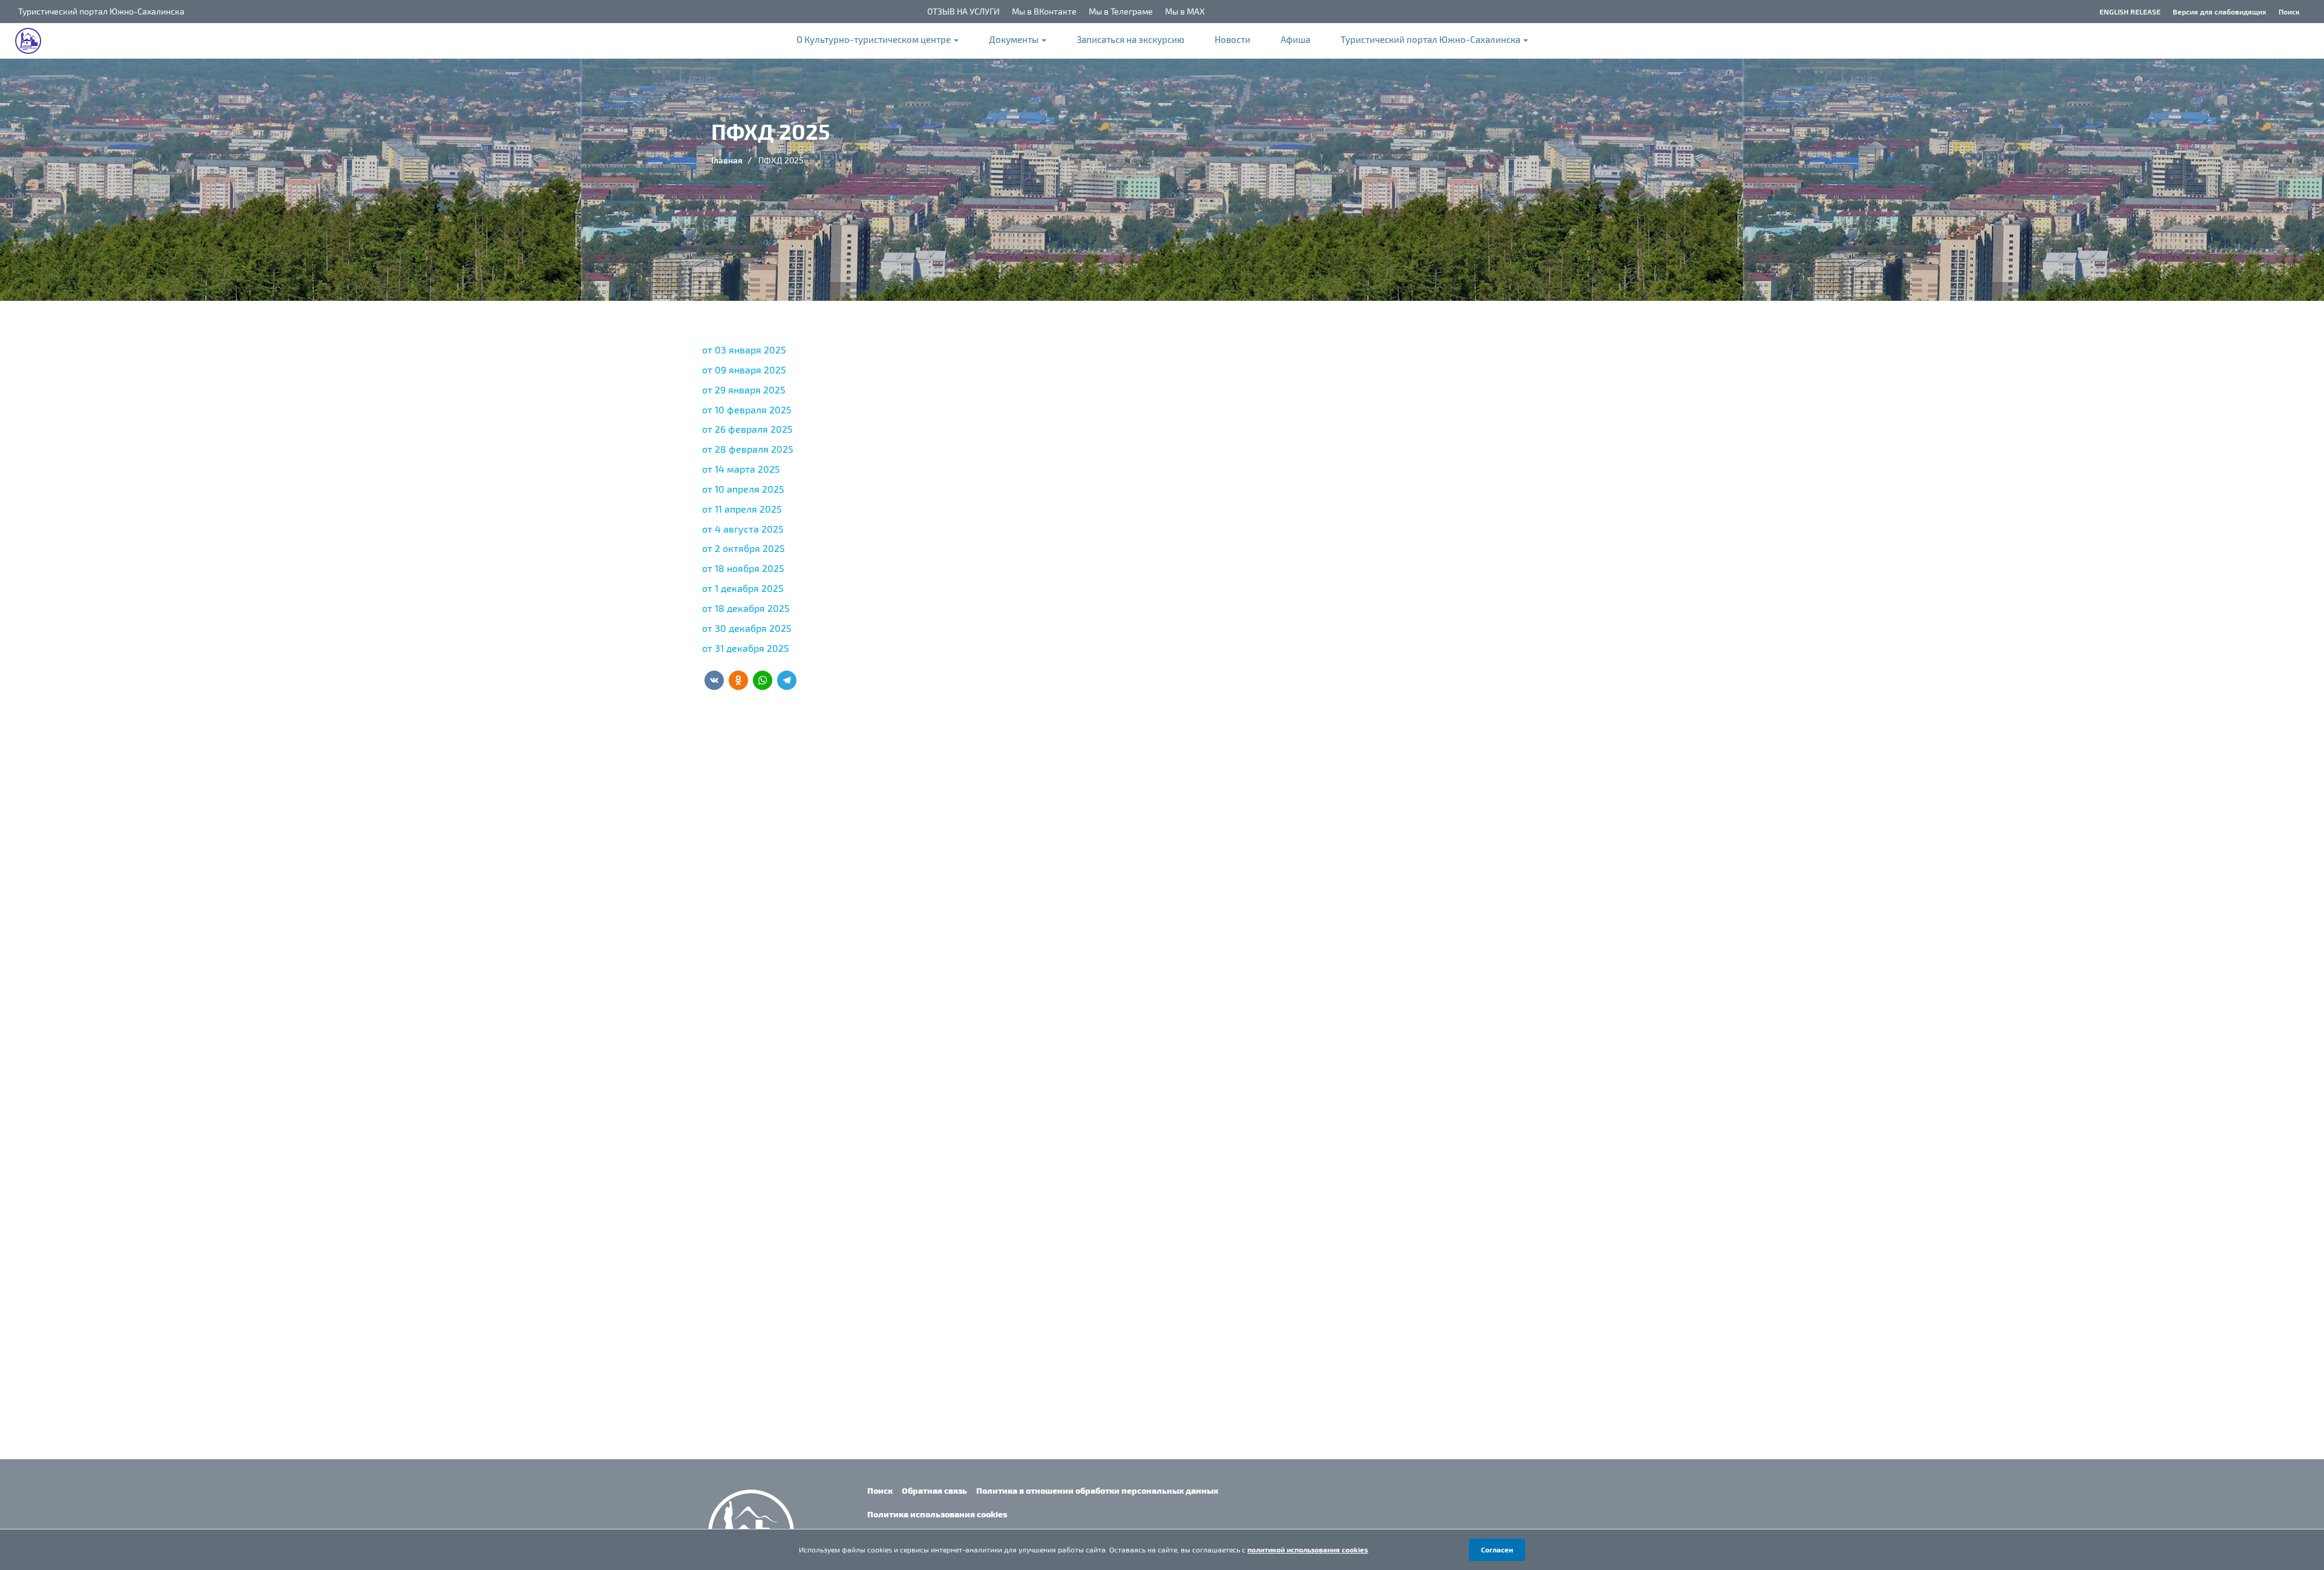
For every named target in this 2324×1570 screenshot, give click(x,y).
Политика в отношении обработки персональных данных (1097, 1490)
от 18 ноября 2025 (743, 568)
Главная (727, 160)
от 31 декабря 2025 (746, 648)
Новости (1233, 39)
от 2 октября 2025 (743, 548)
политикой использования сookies (1308, 1549)
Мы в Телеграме (1121, 11)
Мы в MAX (1185, 11)
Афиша (1295, 39)
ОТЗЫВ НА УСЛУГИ (963, 11)
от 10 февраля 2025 (748, 409)
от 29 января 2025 (744, 389)
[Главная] (34, 41)
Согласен (1497, 1549)
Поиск (2289, 11)
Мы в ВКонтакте (1044, 11)
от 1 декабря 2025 (743, 588)
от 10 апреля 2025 (743, 489)
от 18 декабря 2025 (746, 608)
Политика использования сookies (937, 1514)
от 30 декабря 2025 (747, 628)
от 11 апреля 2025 (742, 509)
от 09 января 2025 (744, 370)
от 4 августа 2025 (743, 529)
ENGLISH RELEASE (2130, 11)
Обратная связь (934, 1490)
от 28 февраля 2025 (748, 449)
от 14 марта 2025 (741, 469)
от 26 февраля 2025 (749, 429)
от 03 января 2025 (744, 350)
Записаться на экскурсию (1131, 39)
